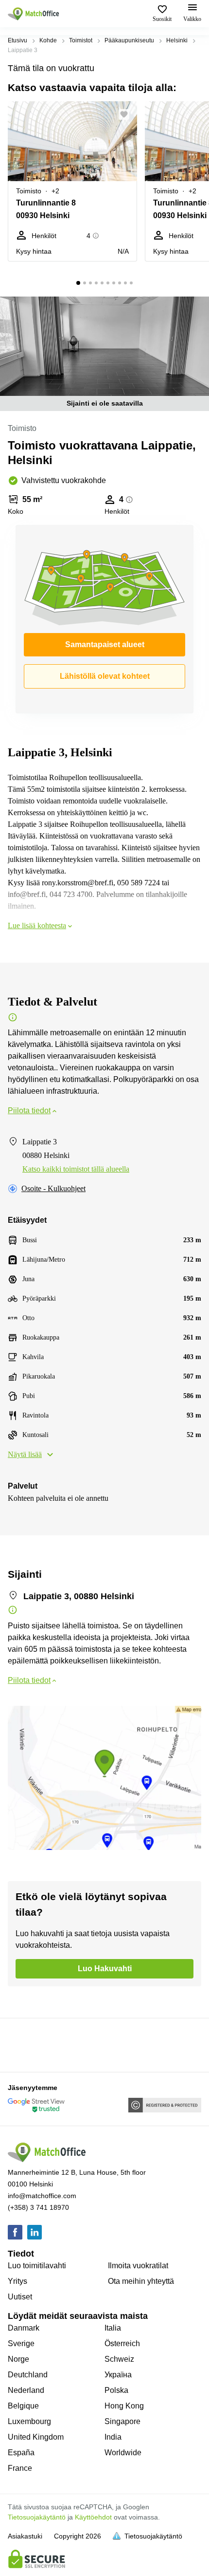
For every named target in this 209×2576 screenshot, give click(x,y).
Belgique (23, 2406)
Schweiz (119, 2359)
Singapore (122, 2421)
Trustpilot (22, 2044)
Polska (116, 2390)
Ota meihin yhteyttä (141, 2281)
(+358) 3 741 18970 (38, 2207)
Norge (18, 2359)
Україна (118, 2375)
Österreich (122, 2343)
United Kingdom (36, 2437)
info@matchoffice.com (42, 2196)
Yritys (17, 2281)
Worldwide (123, 2453)
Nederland (26, 2390)
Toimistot (81, 40)
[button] (127, 114)
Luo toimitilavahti (37, 2266)
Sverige (21, 2343)
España (21, 2453)
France (20, 2468)
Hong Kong (124, 2406)
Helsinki (177, 40)
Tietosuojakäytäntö (37, 2517)
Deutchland (28, 2375)
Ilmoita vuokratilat (138, 2266)
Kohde (48, 40)
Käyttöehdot (93, 2517)
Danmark (24, 2328)
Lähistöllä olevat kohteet (105, 676)
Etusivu (17, 40)
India (113, 2437)
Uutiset (20, 2297)
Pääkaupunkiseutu (129, 40)
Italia (113, 2328)
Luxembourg (29, 2421)
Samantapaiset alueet (105, 644)
